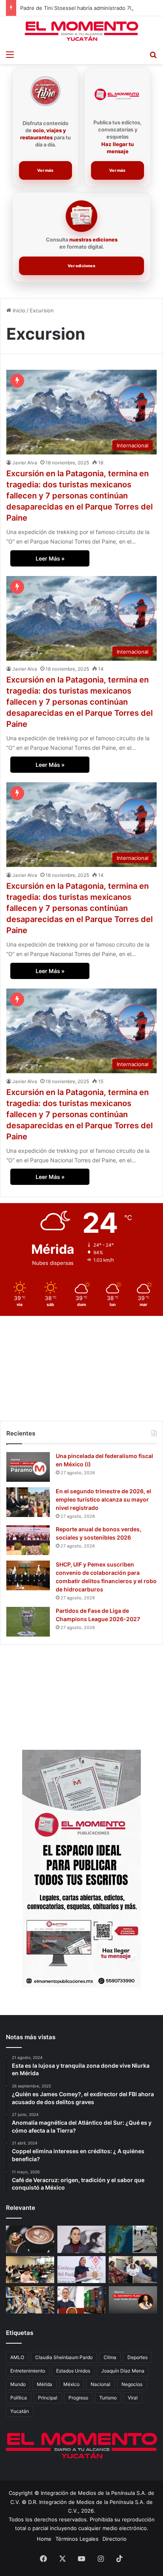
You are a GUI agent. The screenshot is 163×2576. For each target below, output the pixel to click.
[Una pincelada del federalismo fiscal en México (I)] (28, 1467)
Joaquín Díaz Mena (123, 2371)
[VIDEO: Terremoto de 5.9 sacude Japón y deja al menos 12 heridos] (133, 2239)
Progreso (78, 2398)
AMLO (17, 2357)
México (71, 2384)
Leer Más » (50, 558)
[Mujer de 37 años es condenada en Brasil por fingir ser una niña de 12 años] (133, 2270)
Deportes (137, 2357)
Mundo (18, 2384)
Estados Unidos (73, 2371)
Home (44, 2539)
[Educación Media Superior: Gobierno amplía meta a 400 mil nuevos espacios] (30, 2270)
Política (19, 2398)
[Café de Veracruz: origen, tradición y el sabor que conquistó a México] (30, 2239)
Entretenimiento (28, 2371)
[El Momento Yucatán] (81, 31)
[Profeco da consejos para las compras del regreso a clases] (30, 2300)
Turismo (108, 2398)
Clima (110, 2357)
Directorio (115, 2539)
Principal (48, 2398)
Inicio (18, 310)
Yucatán (20, 2411)
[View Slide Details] (81, 1869)
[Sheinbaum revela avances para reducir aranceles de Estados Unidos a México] (81, 2300)
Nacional (100, 2384)
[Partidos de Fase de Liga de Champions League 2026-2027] (28, 1622)
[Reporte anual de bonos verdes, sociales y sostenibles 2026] (28, 1540)
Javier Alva (25, 463)
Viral (133, 2398)
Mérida (45, 2384)
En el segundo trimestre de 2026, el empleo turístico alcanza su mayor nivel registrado (103, 1499)
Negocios (132, 2384)
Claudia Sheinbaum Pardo (64, 2357)
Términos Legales (77, 2539)
